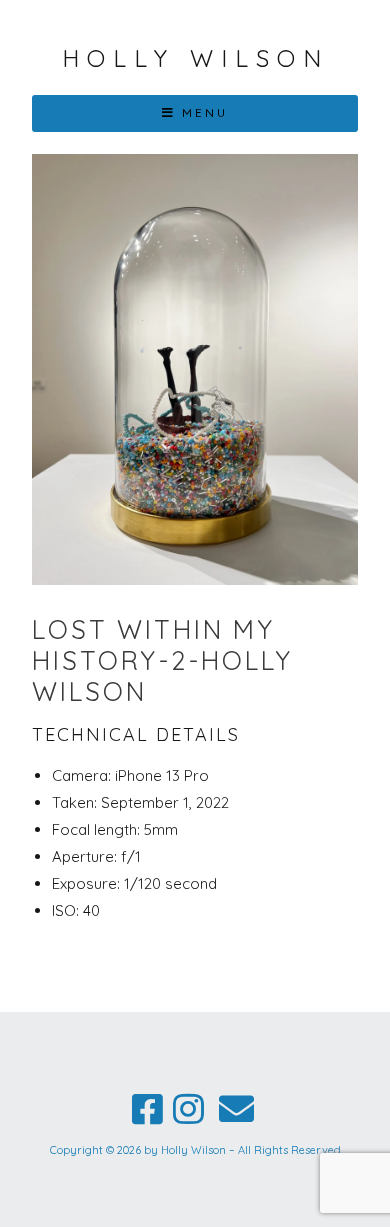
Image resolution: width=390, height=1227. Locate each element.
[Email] (236, 1109)
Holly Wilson (195, 58)
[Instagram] (188, 1109)
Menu (205, 112)
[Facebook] (147, 1109)
